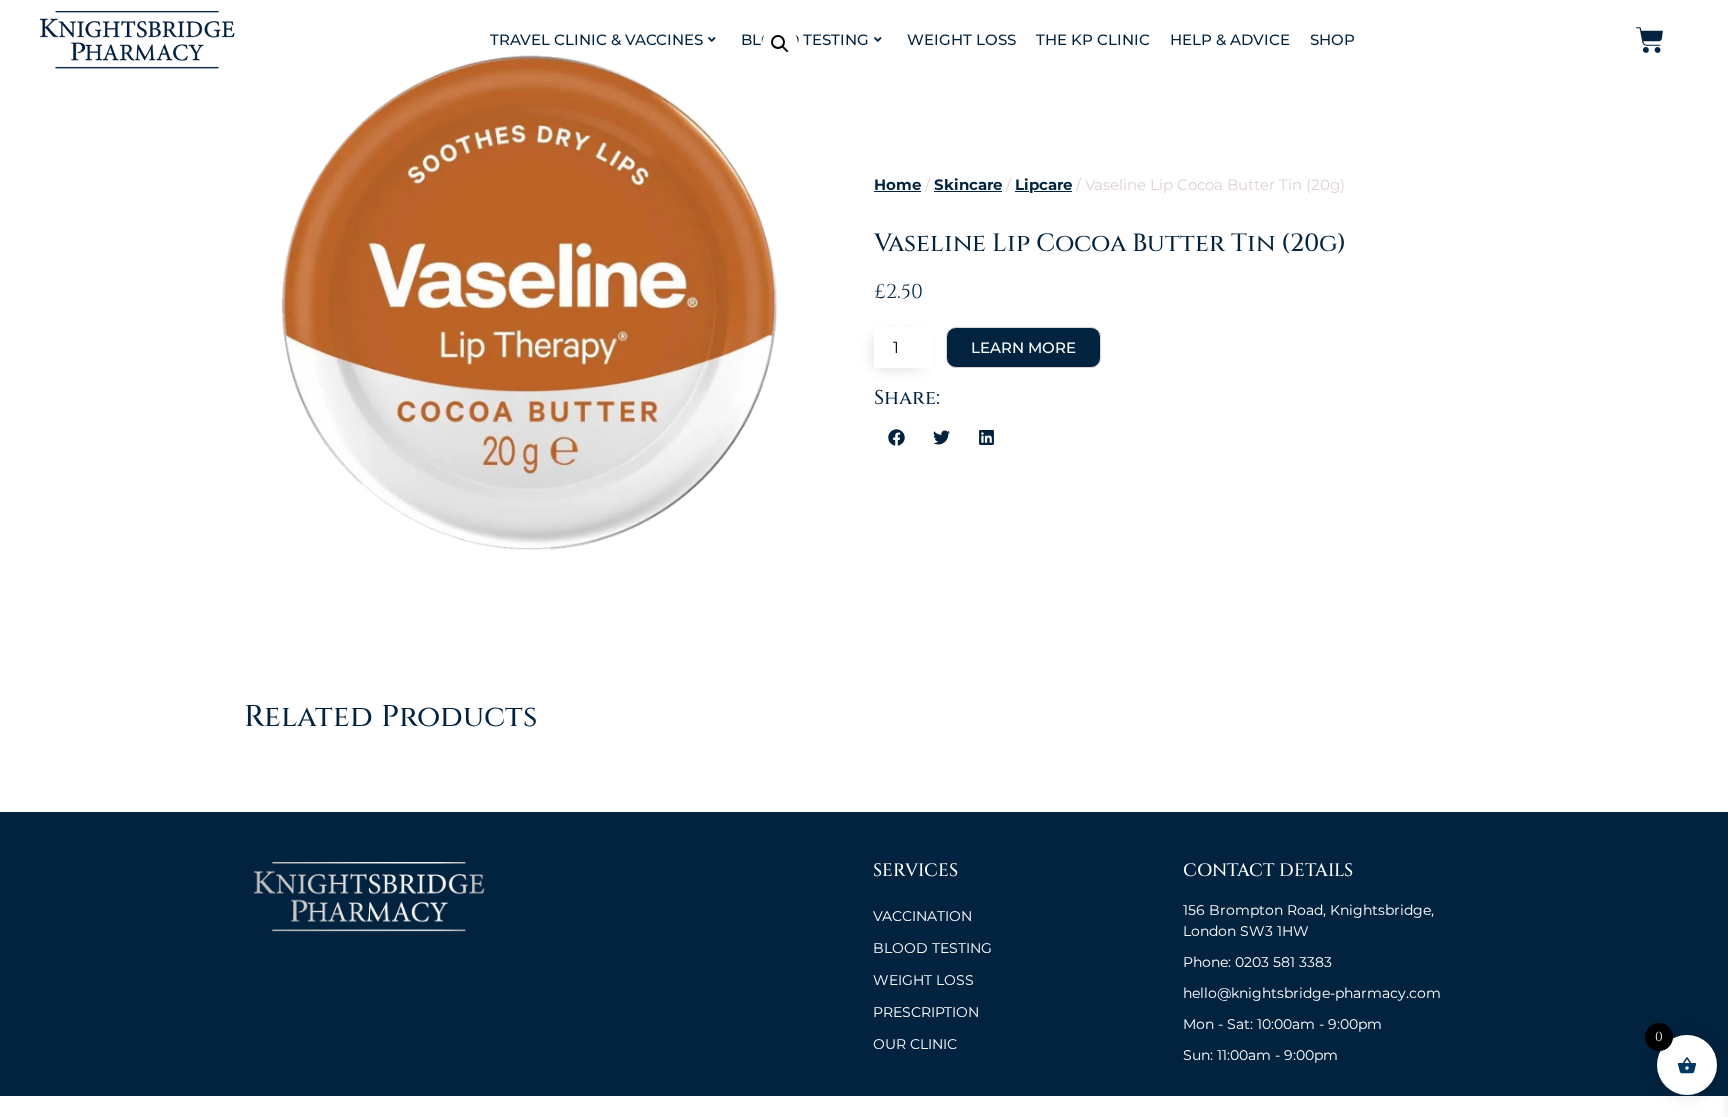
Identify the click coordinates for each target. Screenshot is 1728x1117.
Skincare (968, 185)
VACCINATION (922, 916)
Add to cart (1023, 347)
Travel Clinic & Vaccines (596, 39)
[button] (780, 44)
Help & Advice (1230, 39)
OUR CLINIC (915, 1044)
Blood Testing (805, 39)
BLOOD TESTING (932, 948)
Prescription (926, 1012)
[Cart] (1650, 40)
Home (897, 185)
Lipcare (1043, 185)
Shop (1332, 39)
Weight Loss (961, 39)
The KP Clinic (1093, 39)
